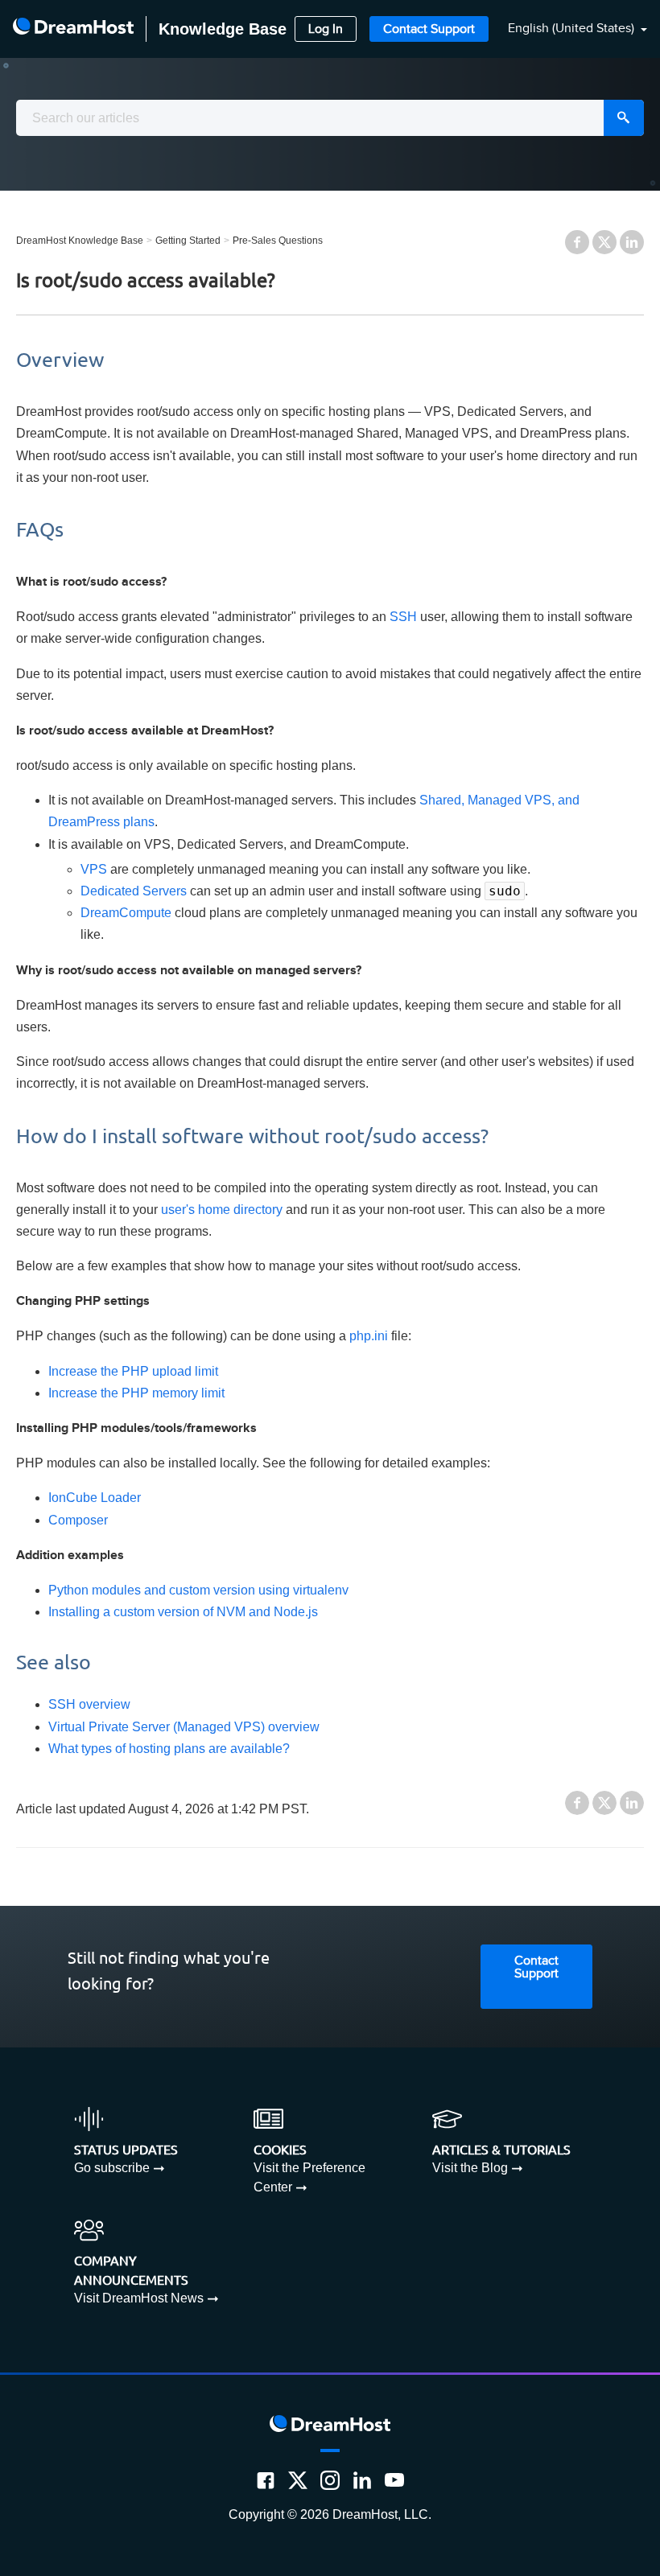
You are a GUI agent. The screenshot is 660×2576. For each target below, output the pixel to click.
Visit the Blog (470, 2168)
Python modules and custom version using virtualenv (198, 1590)
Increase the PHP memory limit (136, 1393)
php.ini (369, 1336)
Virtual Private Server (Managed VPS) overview (184, 1727)
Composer (78, 1520)
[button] (568, 29)
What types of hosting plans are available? (169, 1749)
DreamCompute (126, 913)
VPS (94, 869)
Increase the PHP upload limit (133, 1371)
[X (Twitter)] (298, 2480)
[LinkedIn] (362, 2480)
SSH (403, 617)
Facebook (577, 242)
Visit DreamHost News (139, 2298)
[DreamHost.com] (73, 29)
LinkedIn (632, 242)
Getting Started (188, 241)
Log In (326, 29)
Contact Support (429, 29)
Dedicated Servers (134, 891)
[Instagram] (330, 2480)
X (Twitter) (604, 242)
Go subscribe (112, 2168)
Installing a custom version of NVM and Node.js (183, 1612)
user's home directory (222, 1210)
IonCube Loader (95, 1498)
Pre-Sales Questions (278, 241)
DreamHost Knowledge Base (80, 241)
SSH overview (89, 1704)
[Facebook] (266, 2480)
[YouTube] (394, 2480)
